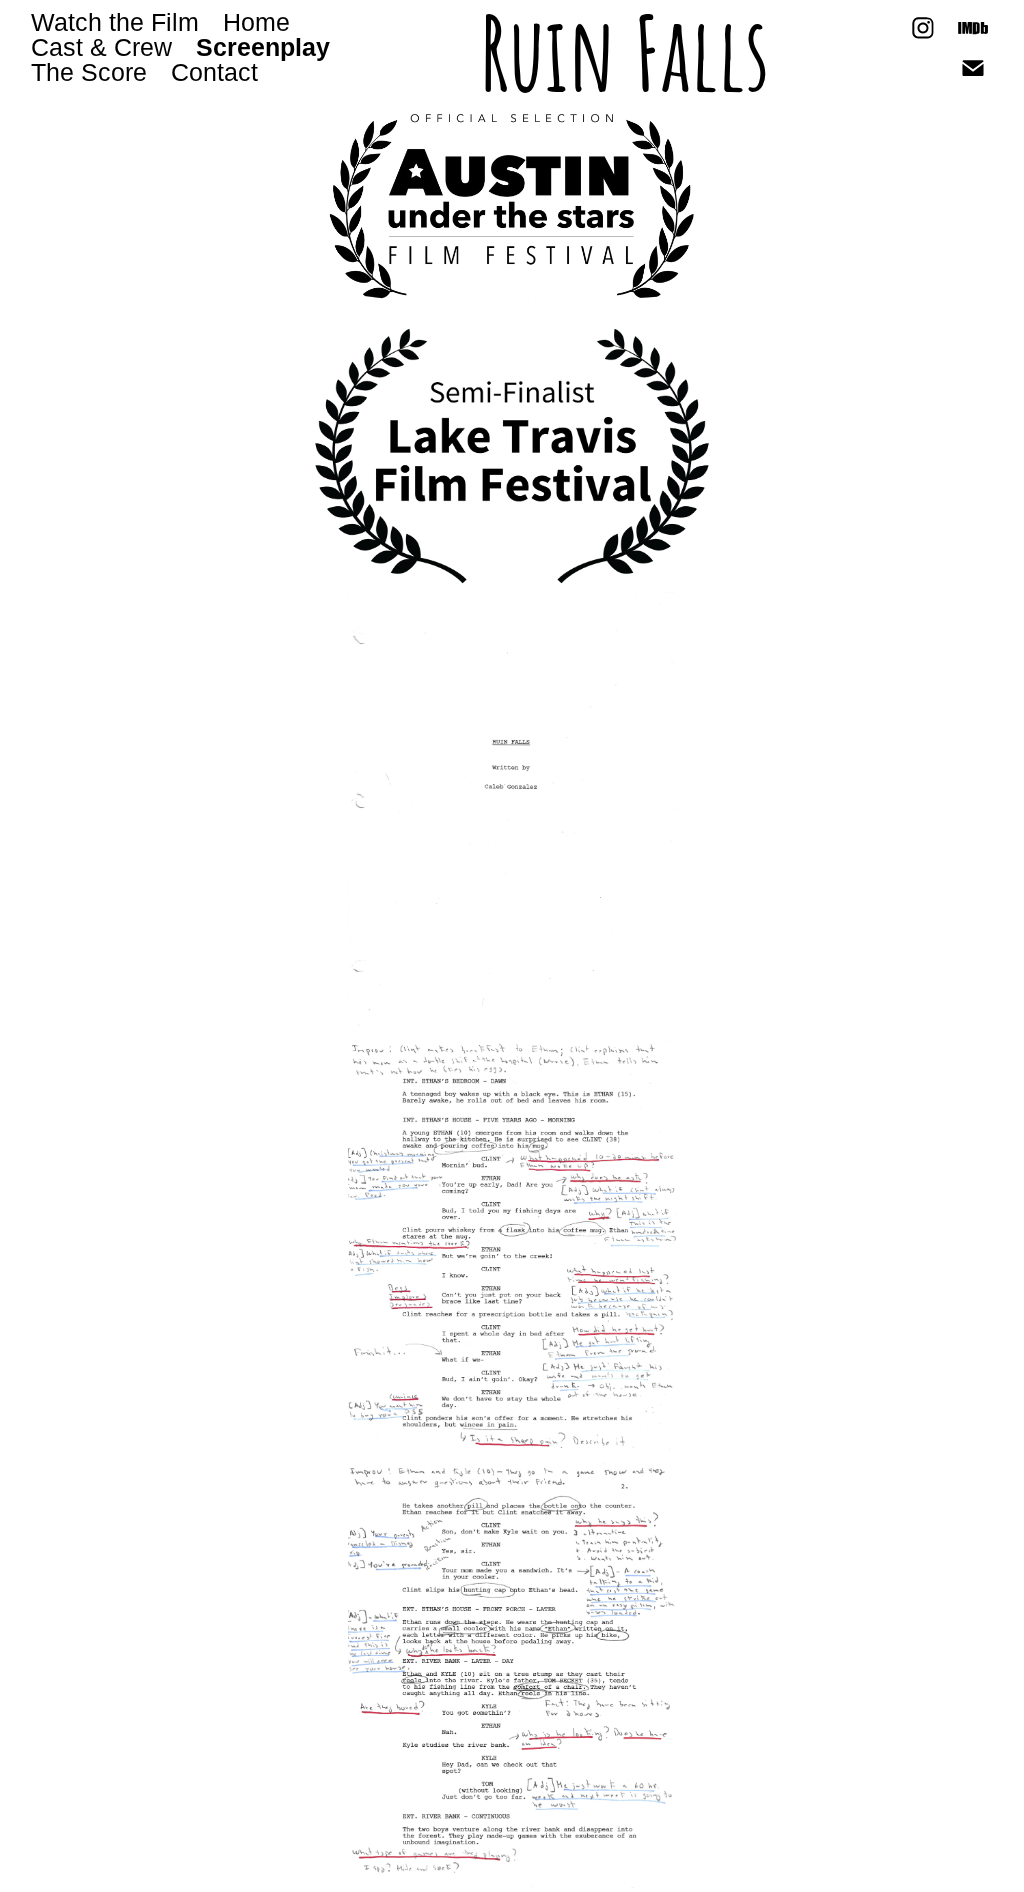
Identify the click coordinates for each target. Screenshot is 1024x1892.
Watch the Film (115, 22)
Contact (214, 72)
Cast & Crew (101, 47)
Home (256, 22)
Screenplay (263, 47)
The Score (89, 72)
